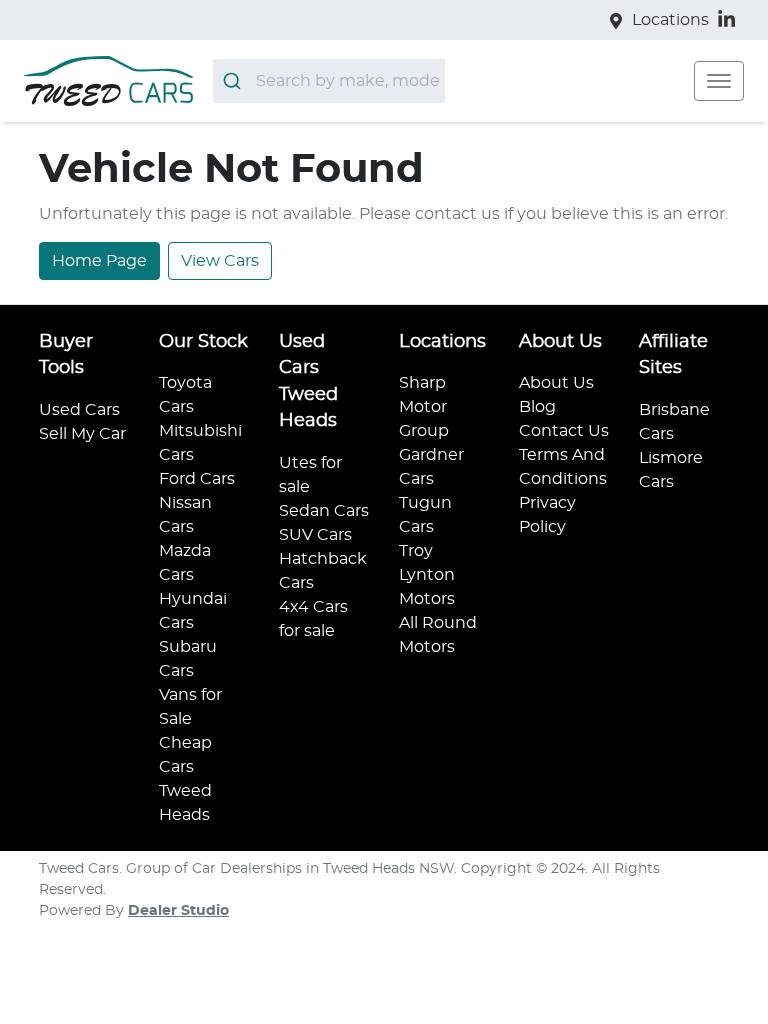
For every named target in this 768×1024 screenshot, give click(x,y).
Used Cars (79, 410)
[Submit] (234, 81)
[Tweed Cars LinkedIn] (730, 19)
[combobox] (329, 81)
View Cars (220, 261)
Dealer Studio (178, 911)
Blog (537, 407)
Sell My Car (82, 434)
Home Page (99, 261)
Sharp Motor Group (424, 407)
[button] (719, 81)
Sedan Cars (324, 511)
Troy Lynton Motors (427, 575)
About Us (556, 383)
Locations (670, 20)
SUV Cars (315, 535)
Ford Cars (197, 479)
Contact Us (564, 431)
